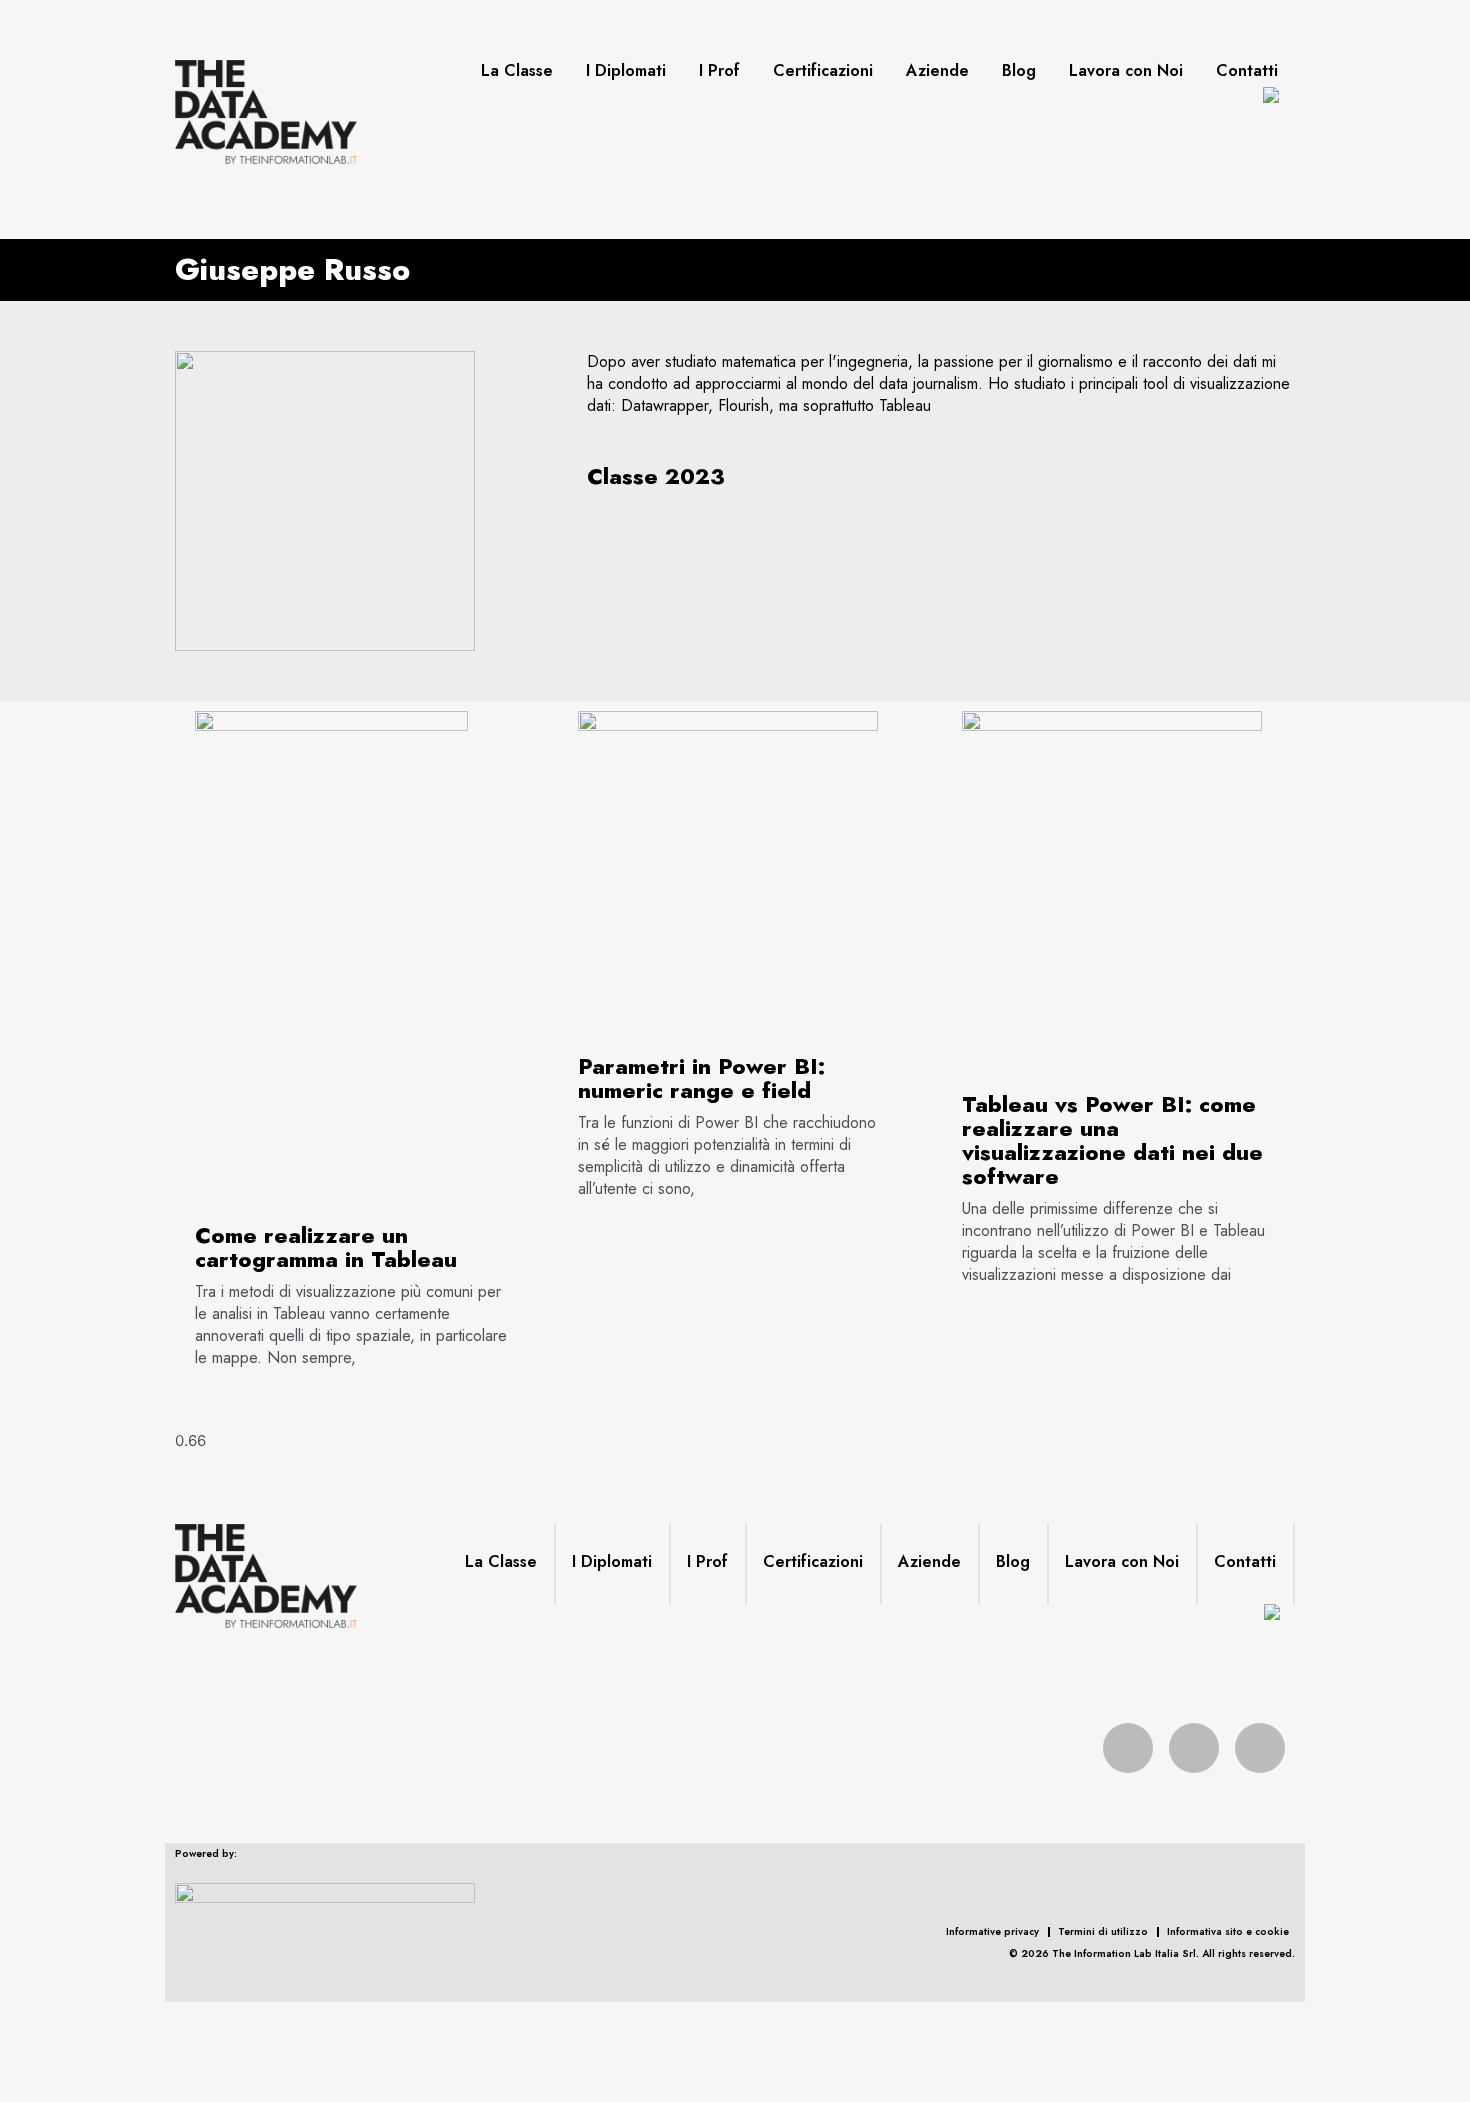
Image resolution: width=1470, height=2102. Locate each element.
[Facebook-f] (1128, 1748)
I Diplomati (626, 71)
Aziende (937, 71)
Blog (1019, 71)
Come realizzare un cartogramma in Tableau (326, 1247)
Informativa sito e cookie (1228, 1931)
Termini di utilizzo (1103, 1931)
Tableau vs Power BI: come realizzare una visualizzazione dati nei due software (1112, 1140)
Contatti (1247, 71)
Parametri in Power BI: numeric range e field (701, 1078)
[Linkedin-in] (1260, 1748)
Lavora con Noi (1126, 71)
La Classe (517, 71)
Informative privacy (992, 1931)
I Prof (719, 71)
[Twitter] (1194, 1748)
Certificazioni (823, 71)
